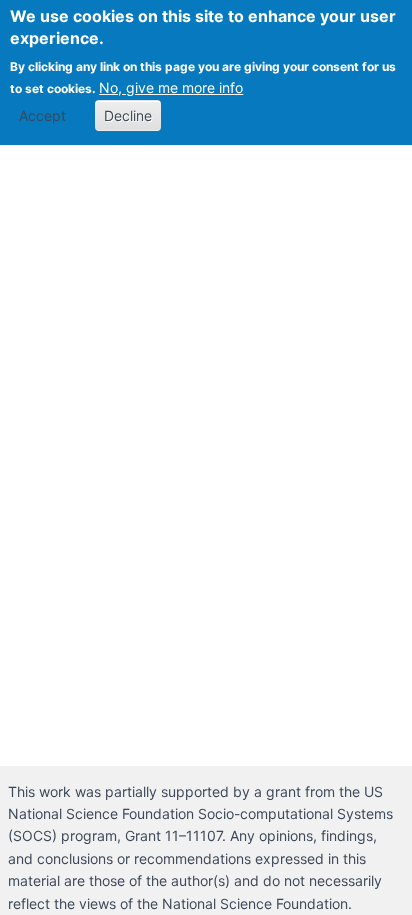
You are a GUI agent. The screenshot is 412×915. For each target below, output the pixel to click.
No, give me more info (171, 87)
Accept (42, 115)
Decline (128, 115)
